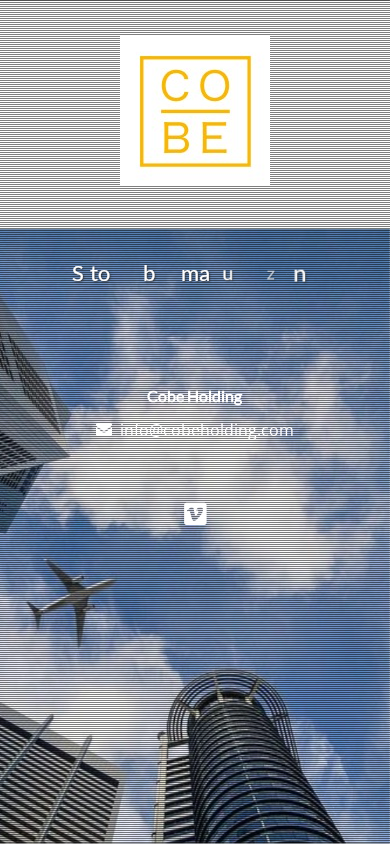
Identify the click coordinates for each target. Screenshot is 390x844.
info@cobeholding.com (207, 430)
